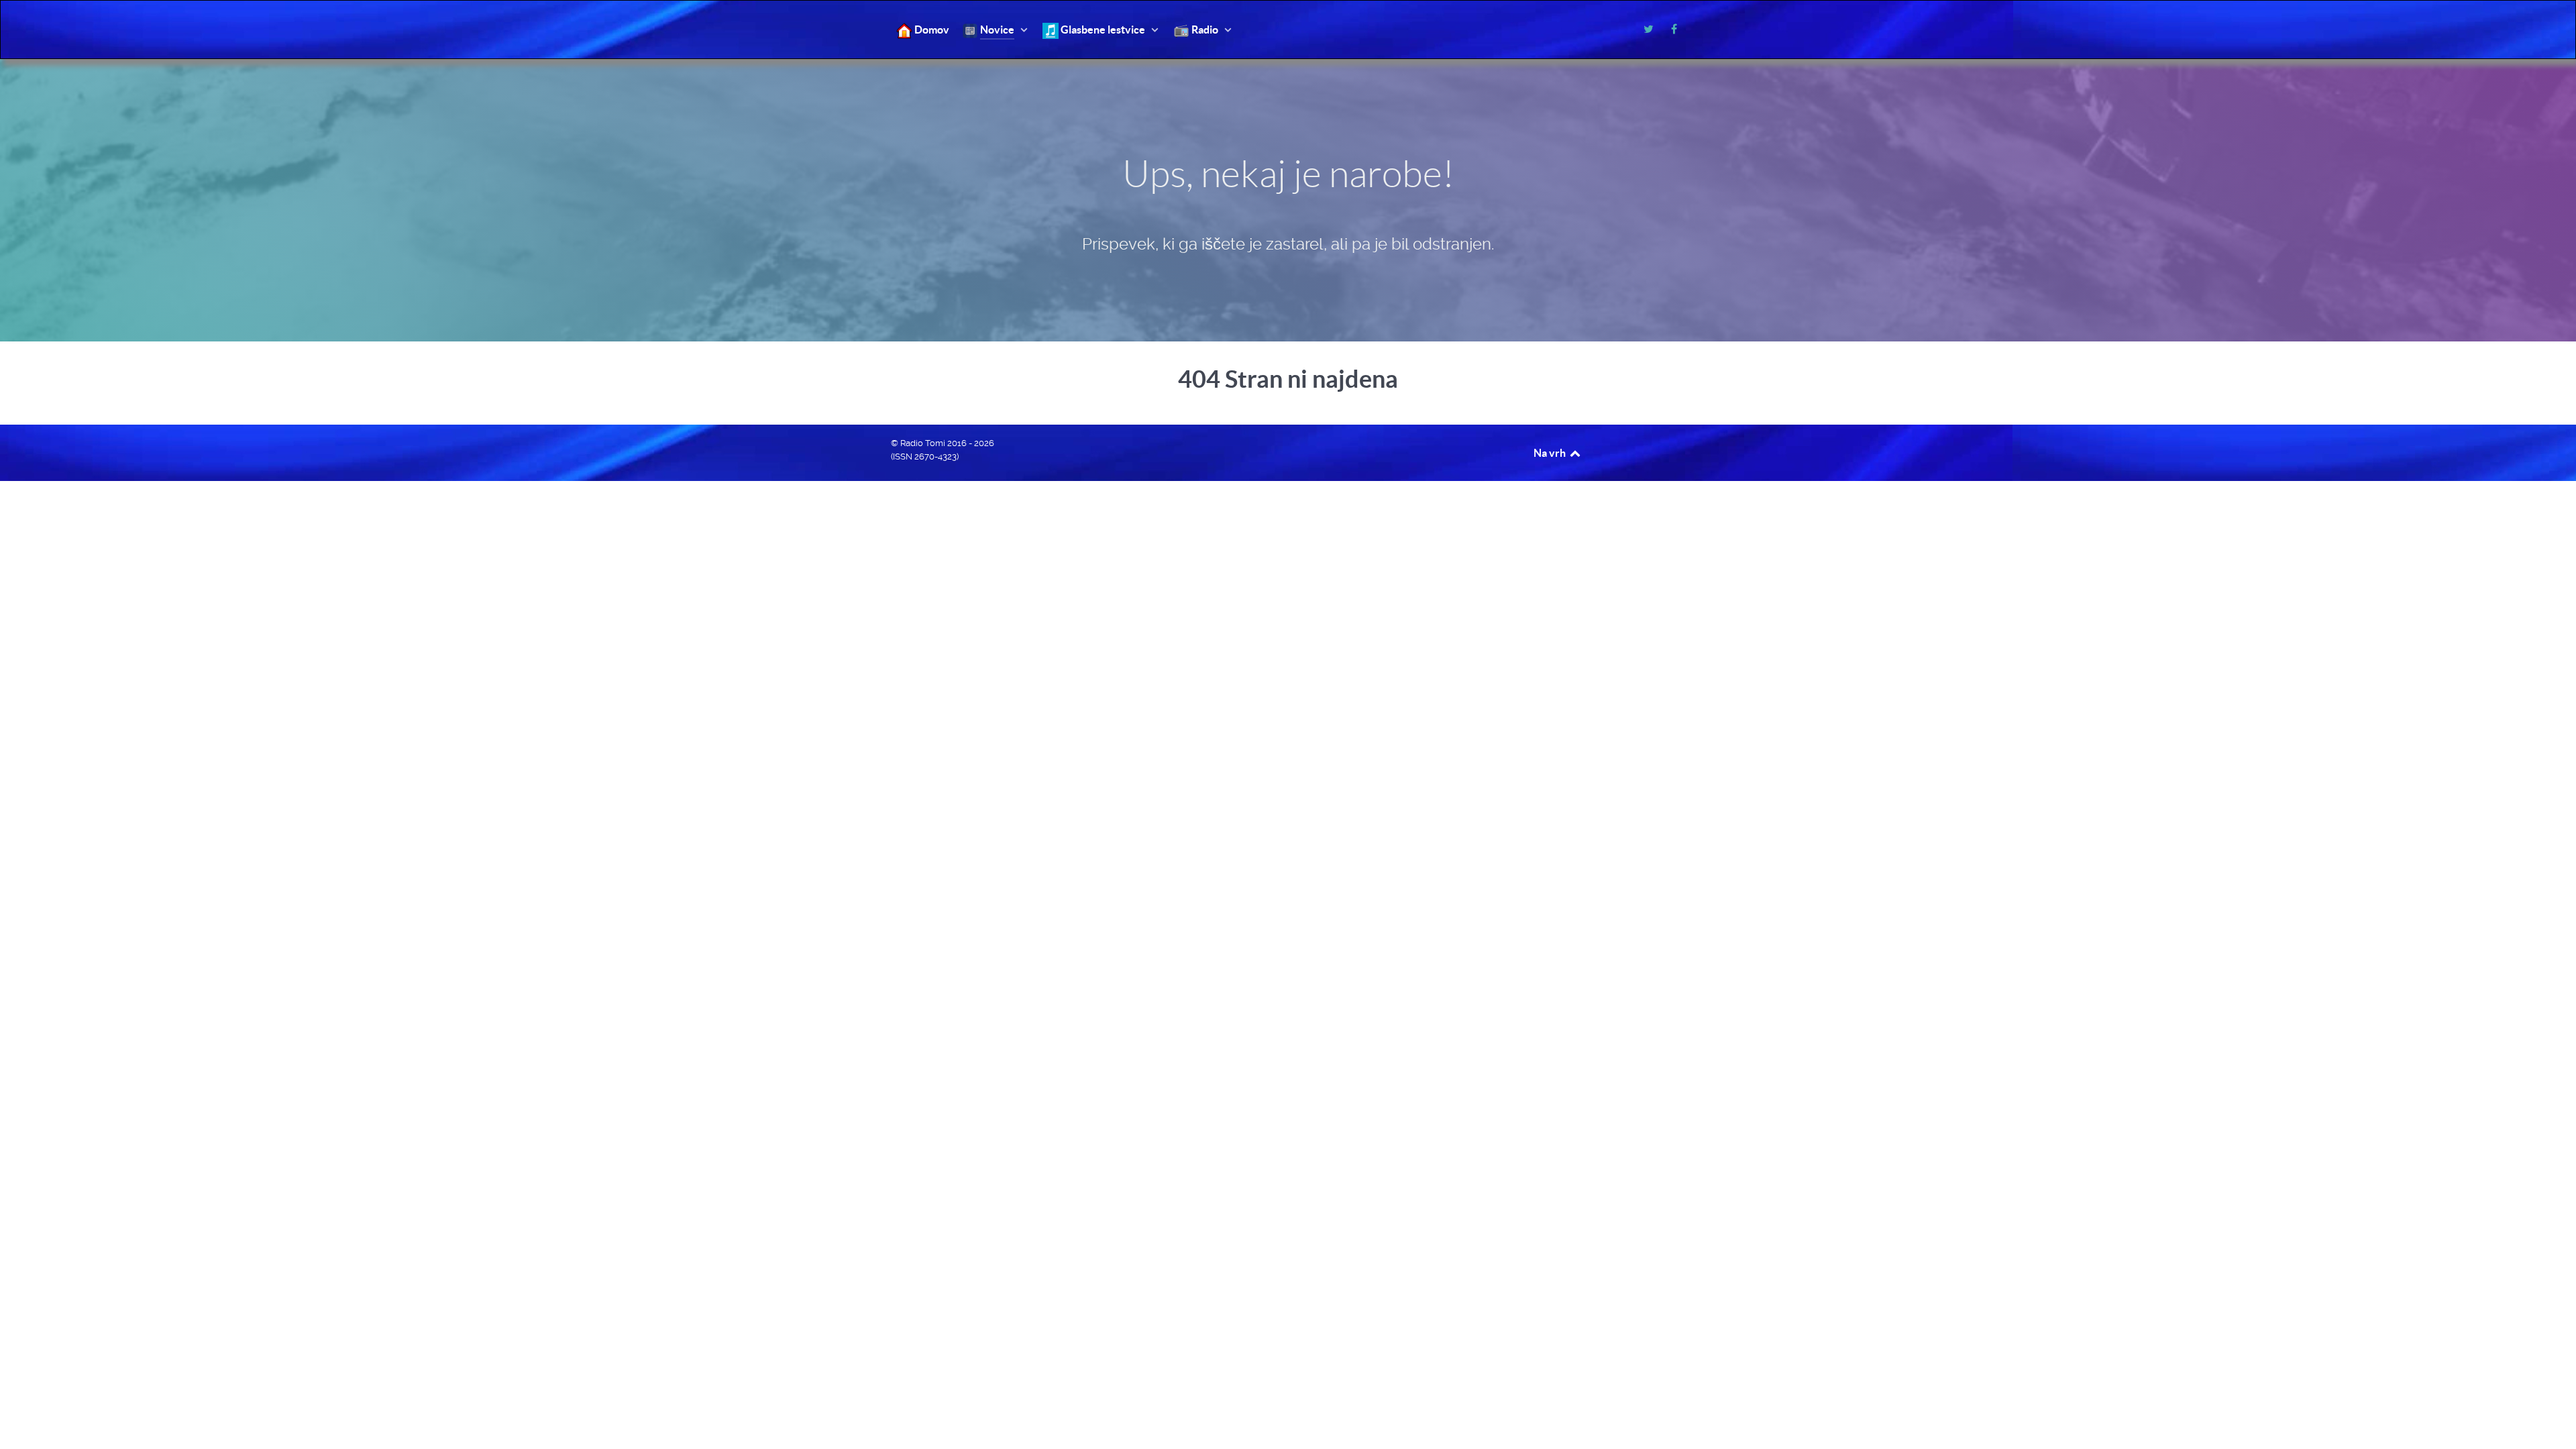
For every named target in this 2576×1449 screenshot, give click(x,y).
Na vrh (1551, 453)
